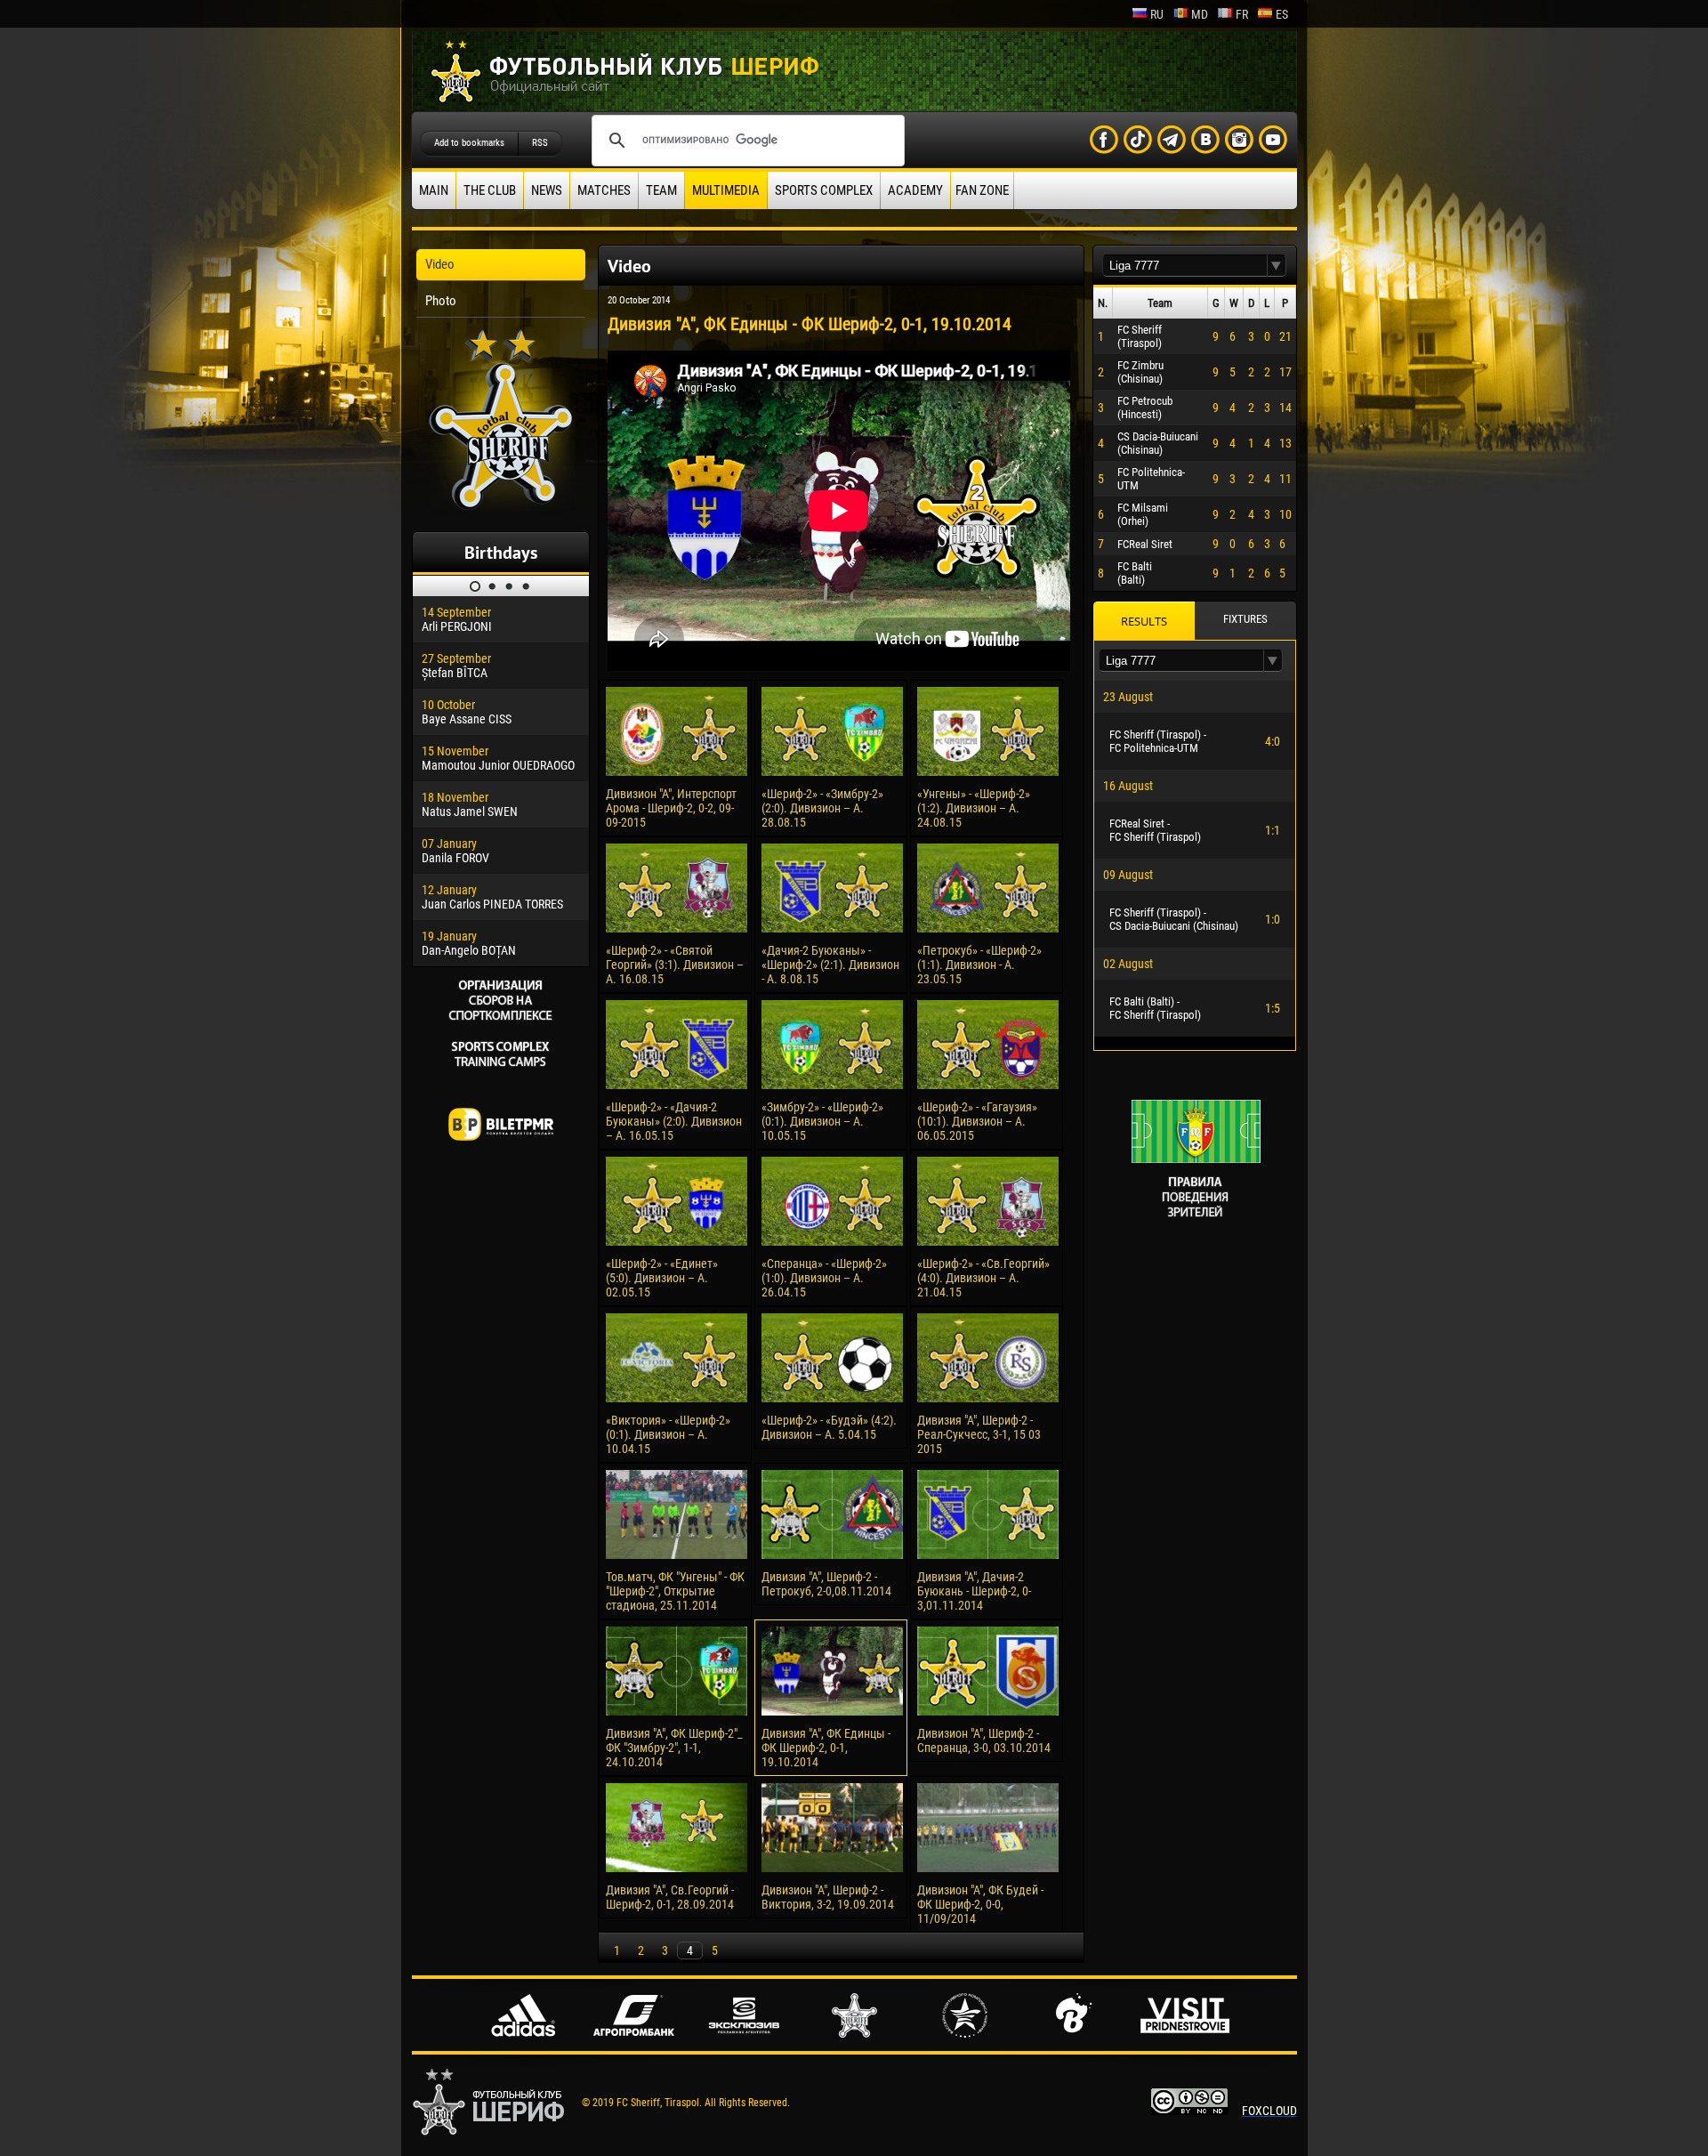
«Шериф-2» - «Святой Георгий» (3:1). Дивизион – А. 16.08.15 (675, 965)
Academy (915, 190)
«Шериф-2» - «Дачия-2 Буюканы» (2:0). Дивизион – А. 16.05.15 (674, 1121)
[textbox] (1185, 266)
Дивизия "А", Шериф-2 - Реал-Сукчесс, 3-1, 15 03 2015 (979, 1434)
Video (440, 264)
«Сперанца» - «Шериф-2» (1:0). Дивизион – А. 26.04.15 (824, 1278)
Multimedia (726, 190)
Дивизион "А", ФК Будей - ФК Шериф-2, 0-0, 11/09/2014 (980, 1904)
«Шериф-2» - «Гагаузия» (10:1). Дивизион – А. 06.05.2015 (977, 1121)
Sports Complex (824, 190)
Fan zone (982, 190)
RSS (540, 143)
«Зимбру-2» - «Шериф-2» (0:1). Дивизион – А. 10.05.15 (822, 1121)
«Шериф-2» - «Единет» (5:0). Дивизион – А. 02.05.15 (662, 1278)
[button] (1277, 266)
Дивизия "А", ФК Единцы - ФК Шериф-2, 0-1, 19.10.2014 (826, 1748)
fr (1242, 14)
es (1282, 14)
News (547, 190)
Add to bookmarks (469, 143)
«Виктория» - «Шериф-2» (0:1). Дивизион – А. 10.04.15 (668, 1434)
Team (661, 190)
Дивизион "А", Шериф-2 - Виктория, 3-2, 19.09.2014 (828, 1897)
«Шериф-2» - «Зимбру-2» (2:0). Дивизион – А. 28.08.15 (822, 808)
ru (1157, 14)
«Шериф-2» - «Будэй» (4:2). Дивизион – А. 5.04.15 (829, 1427)
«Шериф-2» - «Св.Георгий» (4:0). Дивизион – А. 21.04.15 (983, 1278)
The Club (490, 190)
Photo (441, 301)
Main (434, 190)
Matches (604, 190)
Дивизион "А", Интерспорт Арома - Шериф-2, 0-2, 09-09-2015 (671, 808)
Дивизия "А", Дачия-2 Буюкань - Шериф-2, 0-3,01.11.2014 (974, 1591)
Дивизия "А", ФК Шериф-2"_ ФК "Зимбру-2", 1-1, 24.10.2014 (674, 1748)
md (1200, 14)
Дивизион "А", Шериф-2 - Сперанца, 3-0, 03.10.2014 (984, 1740)
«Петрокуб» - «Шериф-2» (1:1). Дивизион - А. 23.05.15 (979, 965)
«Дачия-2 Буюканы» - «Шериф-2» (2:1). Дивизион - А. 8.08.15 (830, 965)
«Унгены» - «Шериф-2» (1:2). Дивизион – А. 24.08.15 (974, 808)
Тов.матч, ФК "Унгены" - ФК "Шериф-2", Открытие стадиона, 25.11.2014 (675, 1591)
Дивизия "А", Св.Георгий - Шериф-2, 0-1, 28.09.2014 (670, 1897)
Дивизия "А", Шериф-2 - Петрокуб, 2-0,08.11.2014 (826, 1584)
